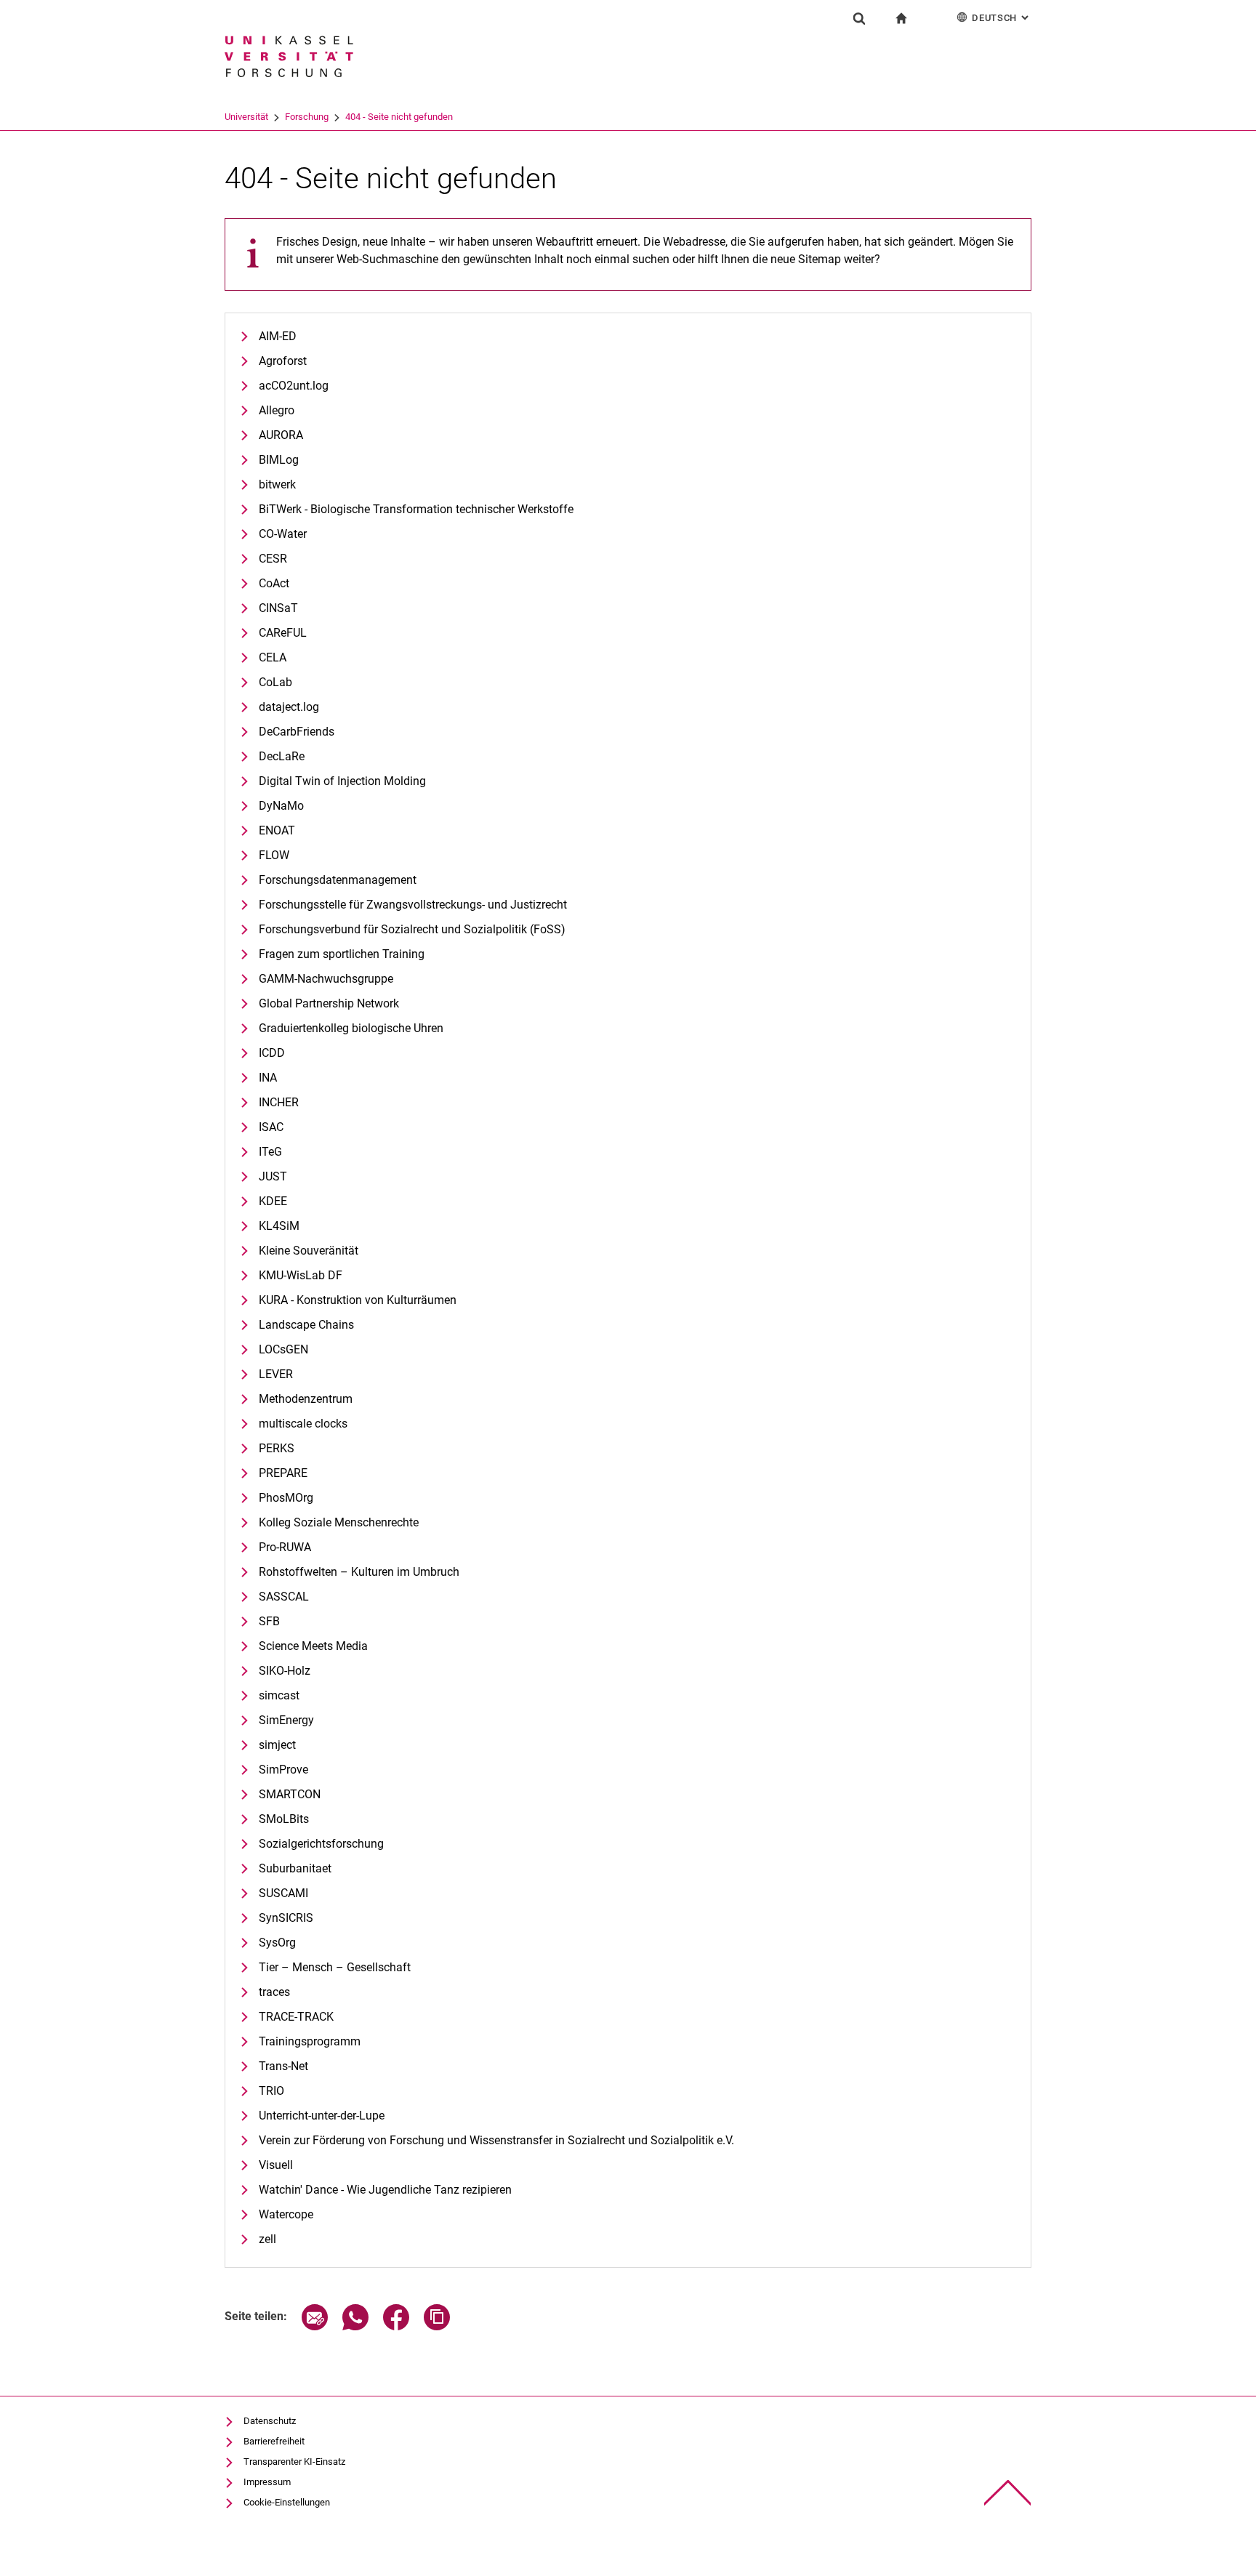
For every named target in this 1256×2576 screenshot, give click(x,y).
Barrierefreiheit (274, 2441)
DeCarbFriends (297, 732)
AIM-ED (278, 336)
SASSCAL (284, 1597)
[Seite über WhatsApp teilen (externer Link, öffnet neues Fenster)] (355, 2326)
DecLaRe (282, 756)
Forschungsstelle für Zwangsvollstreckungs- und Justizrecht (413, 905)
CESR (273, 559)
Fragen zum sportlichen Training (342, 954)
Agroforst (283, 361)
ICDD (272, 1053)
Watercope (286, 2214)
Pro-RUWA (285, 1547)
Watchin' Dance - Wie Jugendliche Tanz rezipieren (385, 2190)
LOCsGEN (283, 1349)
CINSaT (278, 608)
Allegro (277, 410)
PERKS (277, 1448)
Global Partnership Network (329, 1003)
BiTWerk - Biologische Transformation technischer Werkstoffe (416, 509)
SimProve (283, 1770)
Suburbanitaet (295, 1868)
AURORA (281, 435)
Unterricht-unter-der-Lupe (322, 2116)
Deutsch (1002, 18)
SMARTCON (290, 1794)
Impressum (267, 2482)
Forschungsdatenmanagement (338, 880)
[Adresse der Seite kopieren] (437, 2326)
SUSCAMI (283, 1893)
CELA (273, 657)
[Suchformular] (859, 18)
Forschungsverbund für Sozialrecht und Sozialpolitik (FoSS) (412, 929)
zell (267, 2239)
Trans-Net (283, 2066)
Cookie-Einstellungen (287, 2502)
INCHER (279, 1102)
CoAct (274, 583)
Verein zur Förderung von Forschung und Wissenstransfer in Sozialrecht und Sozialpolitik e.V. (496, 2140)
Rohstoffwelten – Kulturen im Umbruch (359, 1572)
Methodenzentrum (306, 1399)
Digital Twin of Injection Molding (342, 781)
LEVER (276, 1374)
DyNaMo (281, 806)
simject (277, 1745)
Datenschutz (270, 2421)
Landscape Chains (306, 1325)
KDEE (273, 1201)
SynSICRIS (286, 1918)
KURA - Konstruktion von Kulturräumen (358, 1300)
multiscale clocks (303, 1424)
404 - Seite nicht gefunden (399, 117)
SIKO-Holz (285, 1671)
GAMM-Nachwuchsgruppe (326, 979)
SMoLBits (284, 1819)
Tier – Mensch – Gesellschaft (335, 1967)
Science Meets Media (313, 1646)
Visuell (276, 2165)
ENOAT (277, 830)
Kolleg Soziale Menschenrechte (339, 1522)
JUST (273, 1176)
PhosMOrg (286, 1498)
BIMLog (279, 460)
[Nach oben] (1008, 2493)
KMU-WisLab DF (301, 1275)
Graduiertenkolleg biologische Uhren (351, 1028)
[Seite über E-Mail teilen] (315, 2326)
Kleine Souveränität (309, 1251)
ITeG (270, 1152)
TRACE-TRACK (296, 2017)
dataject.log (289, 707)
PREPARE (283, 1473)
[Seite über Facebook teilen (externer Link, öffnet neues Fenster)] (396, 2326)
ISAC (271, 1127)
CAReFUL (283, 633)
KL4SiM (279, 1226)
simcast (279, 1695)
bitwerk (277, 484)
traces (274, 1992)
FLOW (274, 855)
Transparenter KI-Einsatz (294, 2462)
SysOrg (277, 1943)
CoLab (275, 682)
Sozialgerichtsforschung (321, 1844)
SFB (269, 1621)
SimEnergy (286, 1720)
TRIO (271, 2091)
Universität (246, 117)
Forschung (307, 117)
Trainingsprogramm (310, 2041)
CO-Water (283, 534)
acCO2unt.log (294, 386)
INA (268, 1078)
